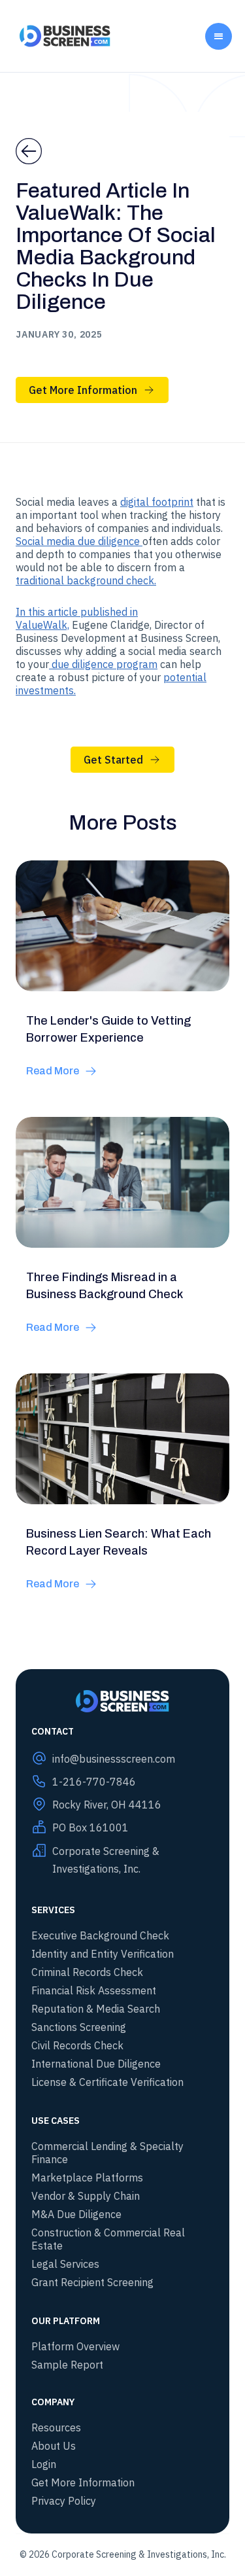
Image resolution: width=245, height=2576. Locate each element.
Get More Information (83, 2482)
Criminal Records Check (87, 1972)
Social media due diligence (79, 541)
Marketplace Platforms (87, 2178)
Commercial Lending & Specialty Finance (107, 2153)
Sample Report (67, 2365)
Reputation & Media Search (96, 2009)
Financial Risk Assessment (94, 1990)
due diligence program (103, 664)
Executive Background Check (100, 1935)
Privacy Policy (64, 2501)
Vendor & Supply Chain (86, 2196)
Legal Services (65, 2264)
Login (44, 2464)
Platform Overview (75, 2346)
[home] (62, 36)
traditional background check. (86, 580)
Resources (56, 2427)
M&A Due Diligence (76, 2214)
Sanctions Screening (79, 2027)
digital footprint (157, 502)
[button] (219, 36)
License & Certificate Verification (107, 2082)
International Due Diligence (96, 2064)
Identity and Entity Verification (103, 1954)
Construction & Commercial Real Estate (108, 2239)
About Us (54, 2446)
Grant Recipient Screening (92, 2282)
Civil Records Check (77, 2045)
